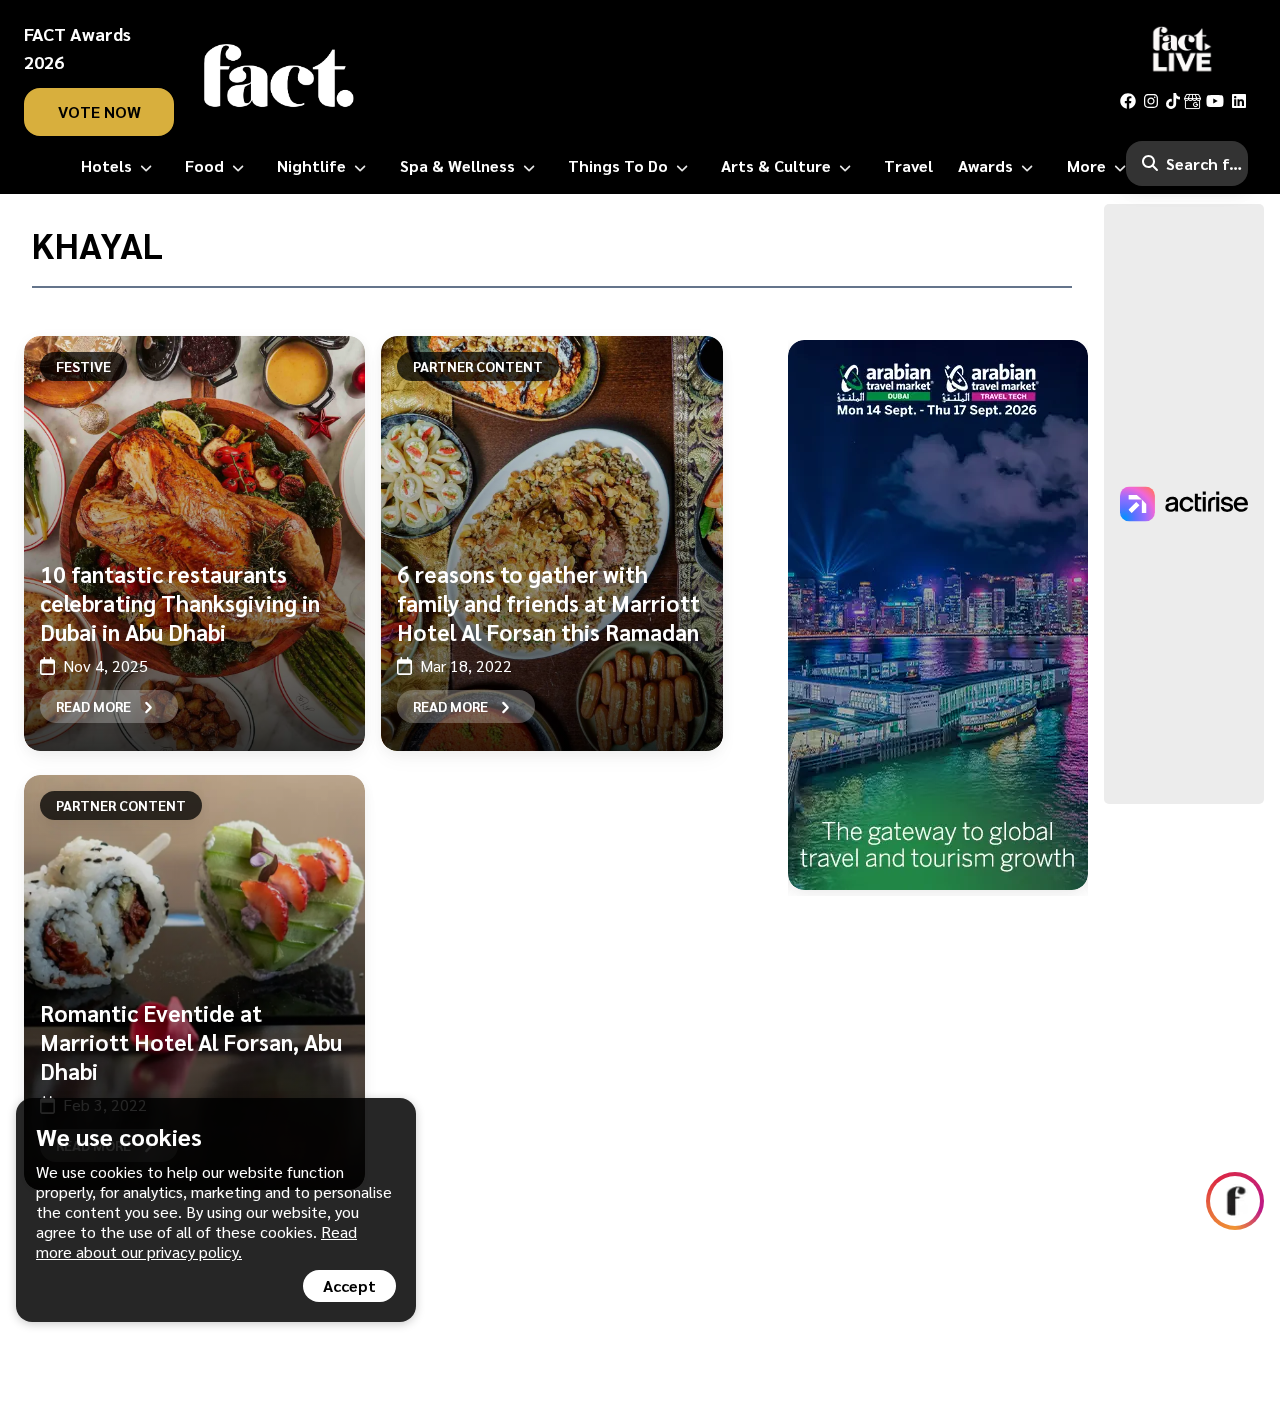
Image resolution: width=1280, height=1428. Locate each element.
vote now (99, 111)
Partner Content (478, 366)
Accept (349, 1285)
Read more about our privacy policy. (196, 1241)
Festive (83, 366)
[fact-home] (279, 76)
